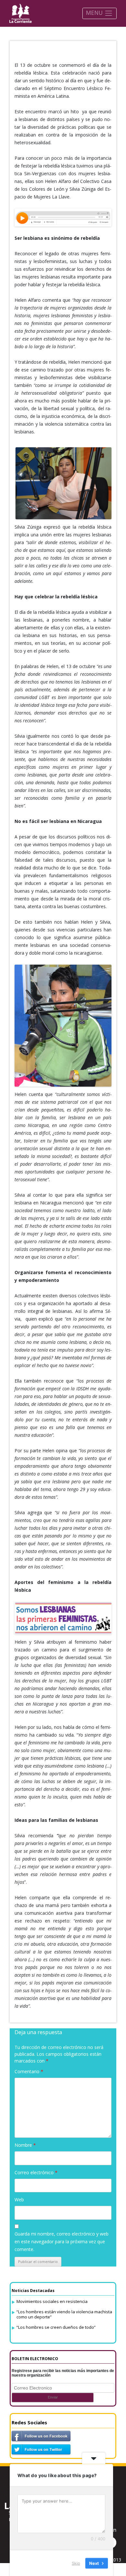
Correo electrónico (36, 2172)
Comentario (29, 2071)
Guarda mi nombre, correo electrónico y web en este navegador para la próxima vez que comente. (62, 2241)
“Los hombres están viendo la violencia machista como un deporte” (64, 2314)
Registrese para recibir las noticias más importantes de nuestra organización (63, 2373)
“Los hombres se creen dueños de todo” (56, 2327)
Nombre (25, 2145)
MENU (95, 13)
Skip (76, 2563)
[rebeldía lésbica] (63, 218)
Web (19, 2200)
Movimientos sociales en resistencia (52, 2301)
